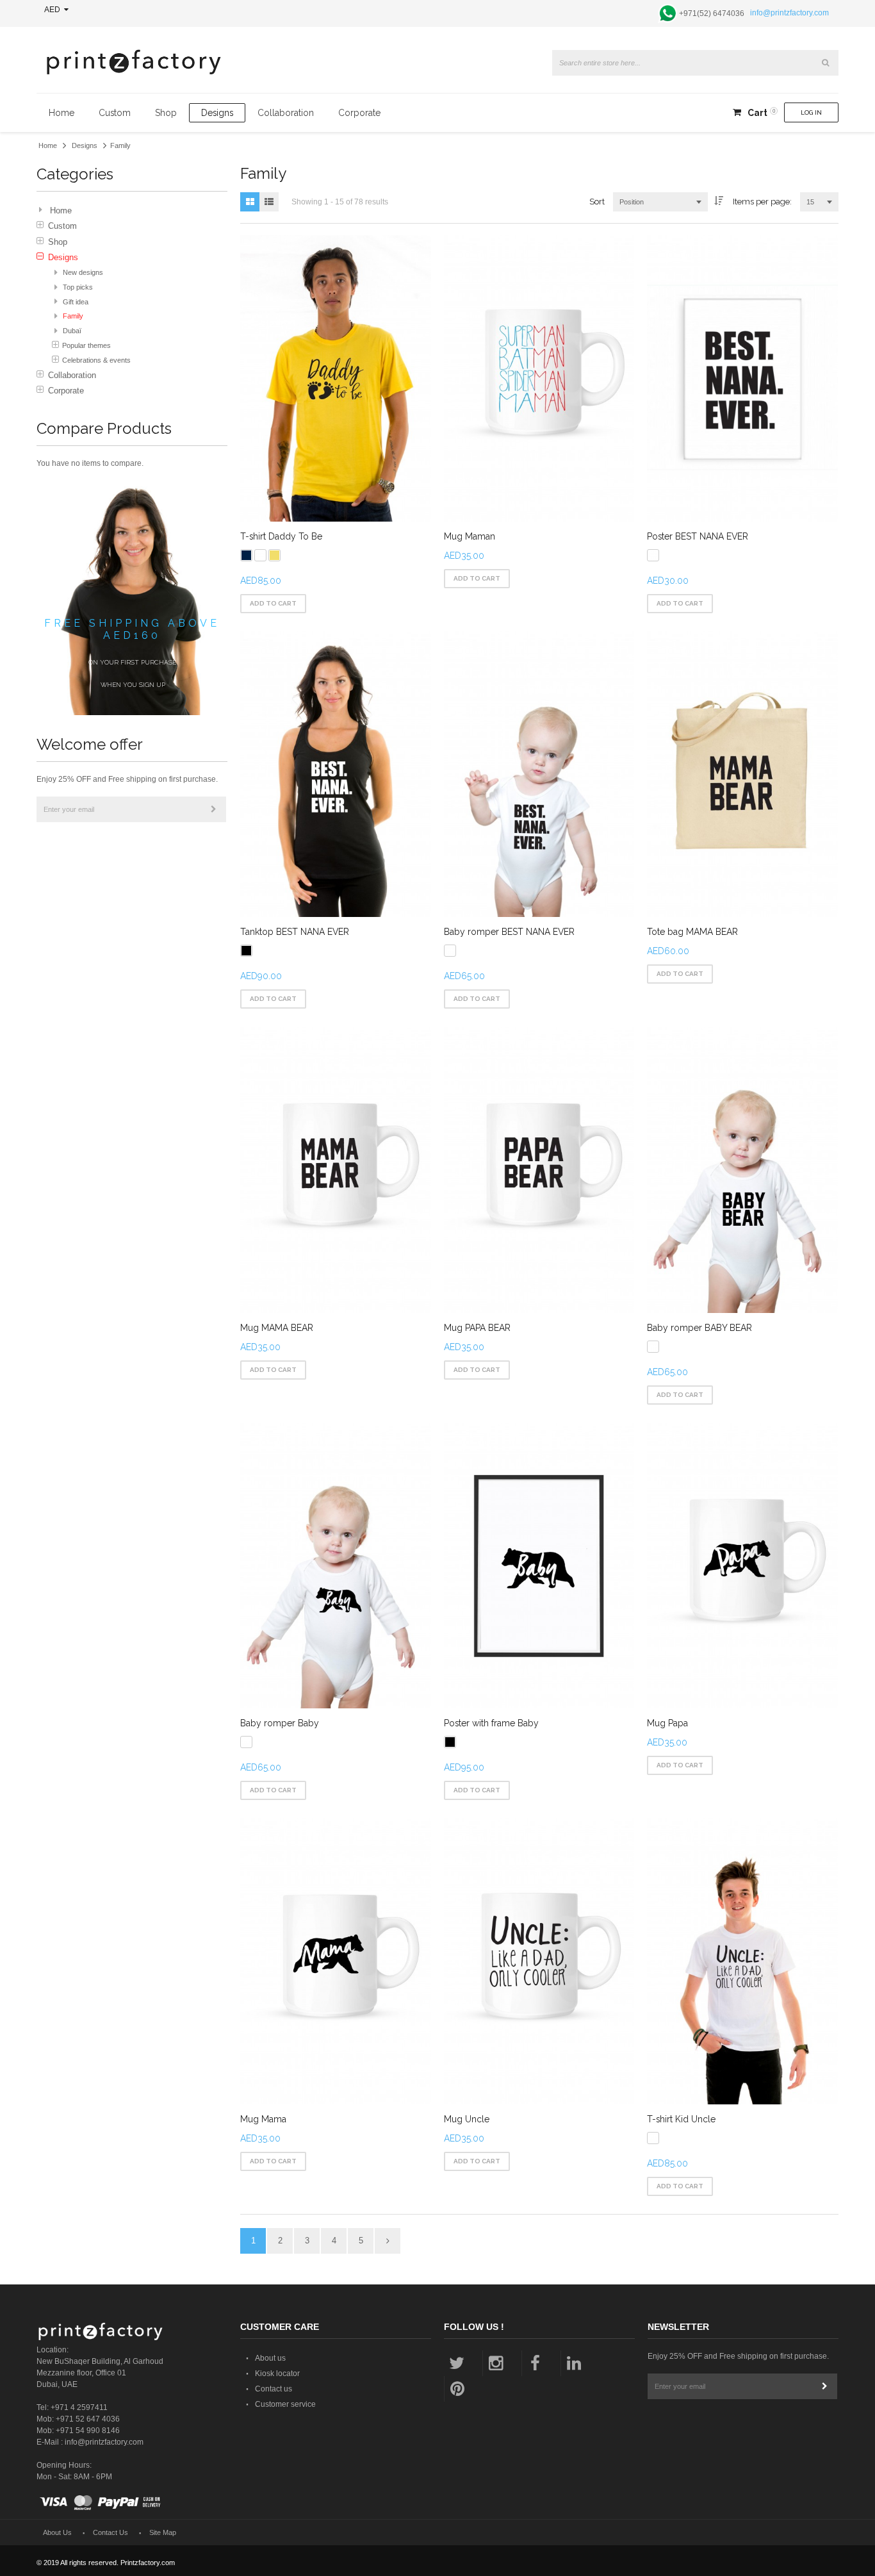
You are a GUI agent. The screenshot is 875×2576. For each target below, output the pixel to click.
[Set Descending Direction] (719, 202)
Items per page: (762, 202)
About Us (57, 2532)
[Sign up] (213, 809)
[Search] (826, 63)
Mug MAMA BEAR (277, 1328)
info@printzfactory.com (789, 13)
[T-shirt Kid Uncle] (742, 1961)
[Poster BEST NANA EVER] (742, 378)
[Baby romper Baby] (336, 1566)
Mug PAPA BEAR (477, 1328)
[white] (260, 555)
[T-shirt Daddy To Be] (336, 378)
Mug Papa (667, 1723)
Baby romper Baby (280, 1723)
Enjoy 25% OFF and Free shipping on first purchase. (127, 779)
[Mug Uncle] (539, 1961)
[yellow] (274, 555)
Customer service (285, 2404)
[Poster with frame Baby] (539, 1566)
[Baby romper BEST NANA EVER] (539, 774)
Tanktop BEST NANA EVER (295, 932)
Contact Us (110, 2532)
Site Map (163, 2532)
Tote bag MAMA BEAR (692, 932)
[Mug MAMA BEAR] (336, 1170)
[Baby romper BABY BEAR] (742, 1170)
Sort (597, 202)
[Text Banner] (132, 492)
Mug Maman (470, 536)
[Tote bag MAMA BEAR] (742, 774)
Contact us (274, 2389)
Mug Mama (263, 2119)
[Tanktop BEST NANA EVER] (336, 774)
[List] (269, 202)
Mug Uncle (467, 2119)
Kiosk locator (277, 2374)
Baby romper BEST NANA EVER (509, 932)
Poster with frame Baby (491, 1723)
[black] (246, 951)
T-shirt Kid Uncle (681, 2119)
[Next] (388, 2241)
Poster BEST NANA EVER (698, 536)
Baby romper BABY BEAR (699, 1328)
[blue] (246, 555)
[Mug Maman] (539, 378)
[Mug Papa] (742, 1566)
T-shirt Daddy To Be (281, 536)
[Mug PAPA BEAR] (539, 1170)
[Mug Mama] (336, 1961)
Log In (811, 112)
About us (270, 2358)
